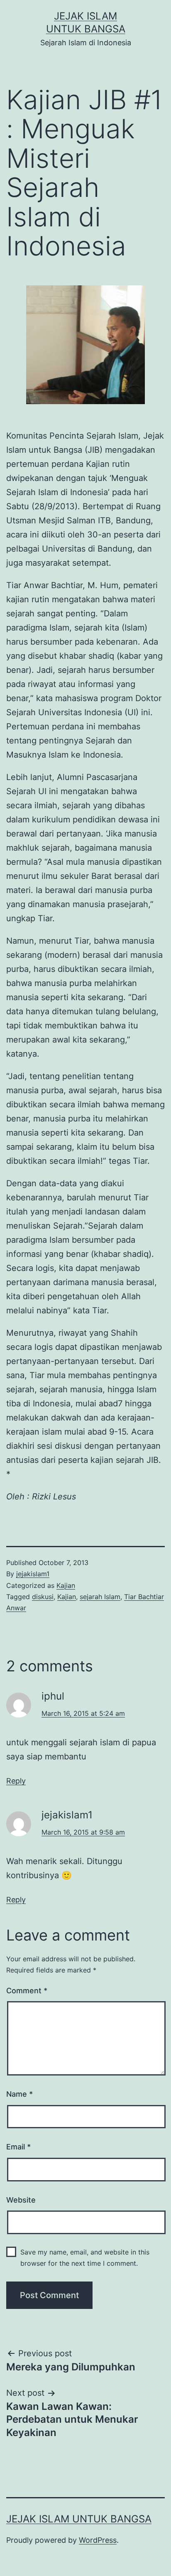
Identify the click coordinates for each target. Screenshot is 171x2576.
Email (18, 2147)
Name (20, 2094)
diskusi (43, 1597)
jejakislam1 (33, 1574)
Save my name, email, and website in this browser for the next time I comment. (85, 2258)
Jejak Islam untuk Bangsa (79, 2519)
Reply (16, 1781)
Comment (27, 1991)
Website (21, 2200)
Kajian (66, 1585)
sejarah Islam (100, 1597)
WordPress (98, 2540)
